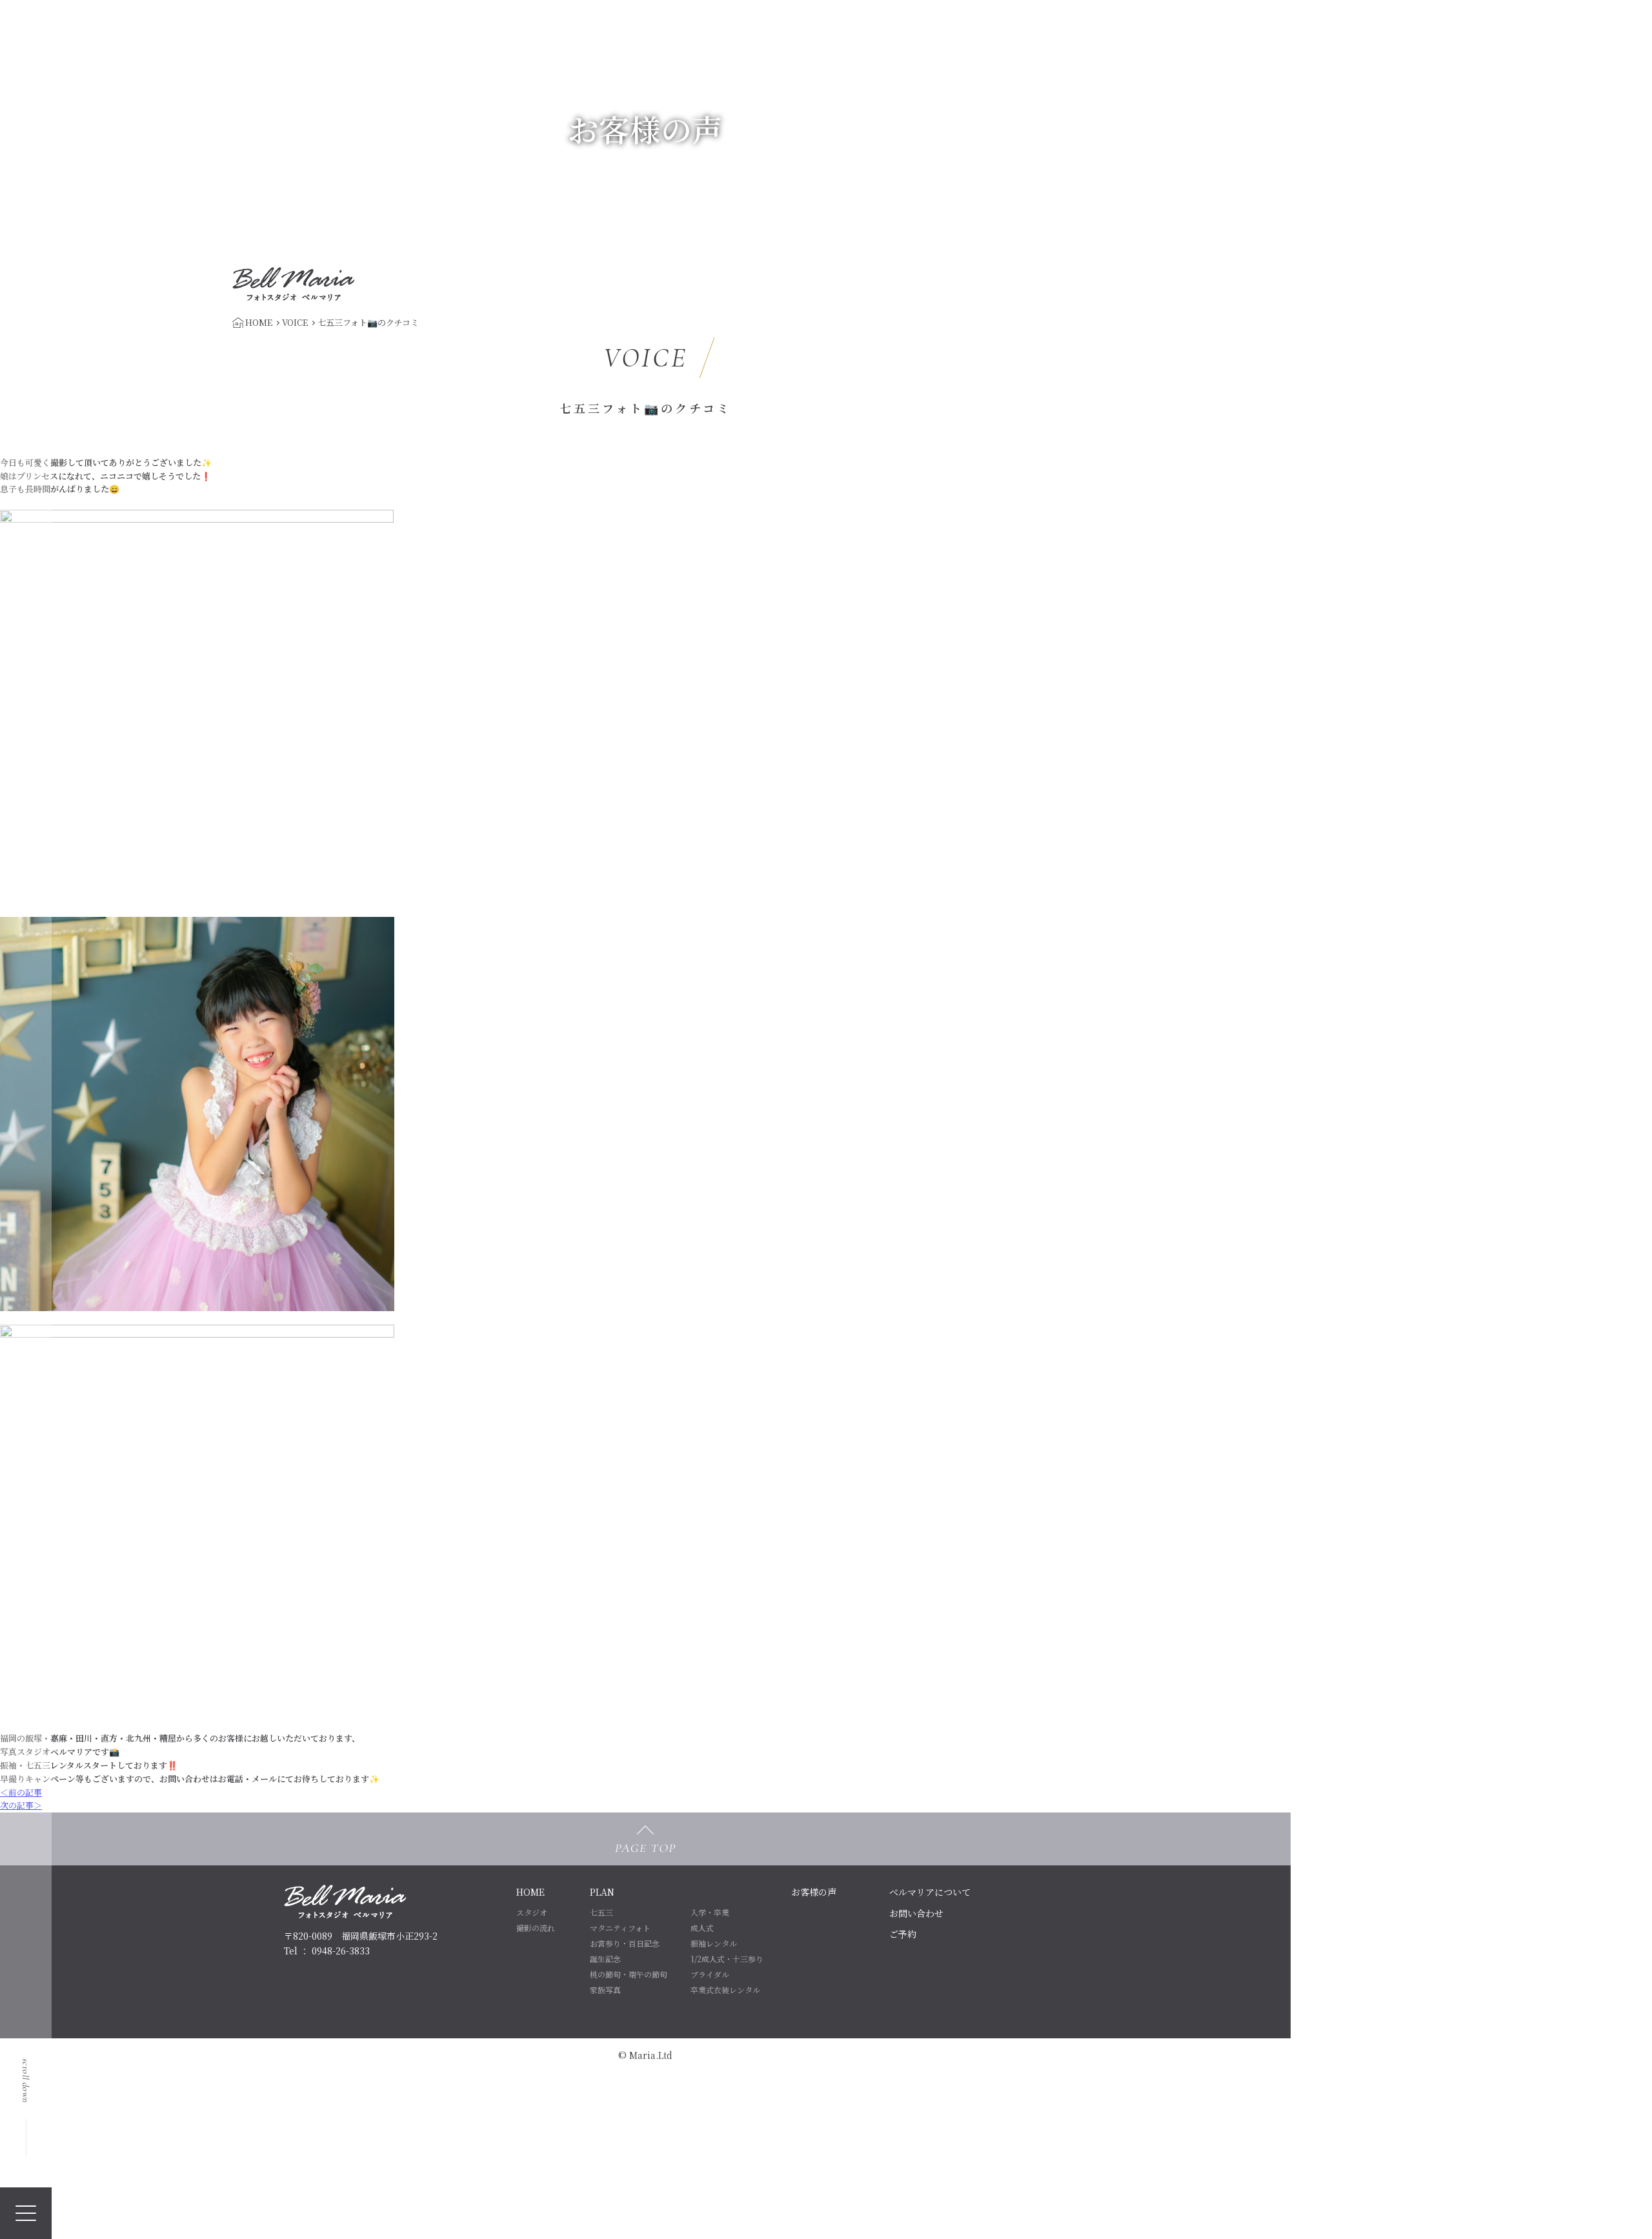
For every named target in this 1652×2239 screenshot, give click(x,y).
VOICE (295, 322)
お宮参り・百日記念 (625, 1943)
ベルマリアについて (930, 1892)
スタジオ (532, 1912)
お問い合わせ (916, 1913)
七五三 (601, 1912)
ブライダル (710, 1974)
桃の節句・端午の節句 (629, 1974)
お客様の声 (814, 1892)
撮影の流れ (536, 1928)
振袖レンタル (714, 1943)
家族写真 (605, 1990)
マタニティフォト (620, 1928)
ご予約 (903, 1934)
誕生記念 (605, 1959)
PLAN (602, 1892)
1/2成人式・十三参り (727, 1959)
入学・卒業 (710, 1912)
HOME (530, 1892)
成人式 (702, 1928)
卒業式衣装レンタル (725, 1990)
